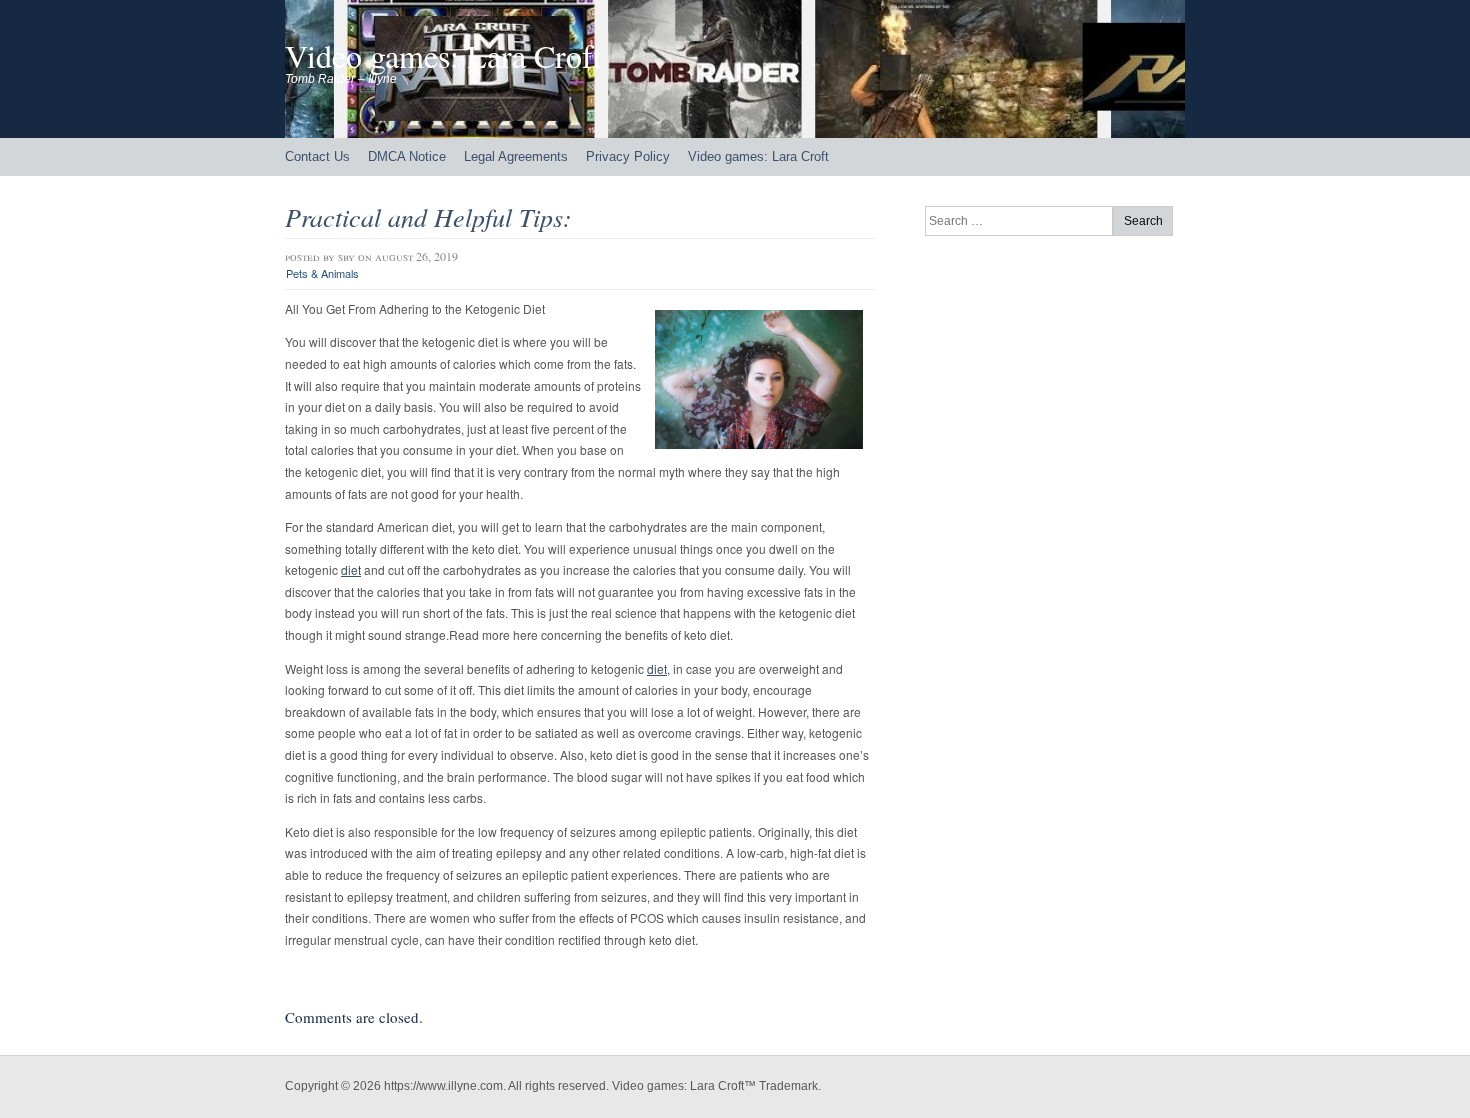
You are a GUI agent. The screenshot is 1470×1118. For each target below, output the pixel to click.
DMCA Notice (407, 156)
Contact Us (317, 156)
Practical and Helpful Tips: (428, 216)
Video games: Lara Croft (443, 55)
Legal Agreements (516, 156)
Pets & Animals (322, 273)
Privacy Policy (628, 156)
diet (351, 569)
